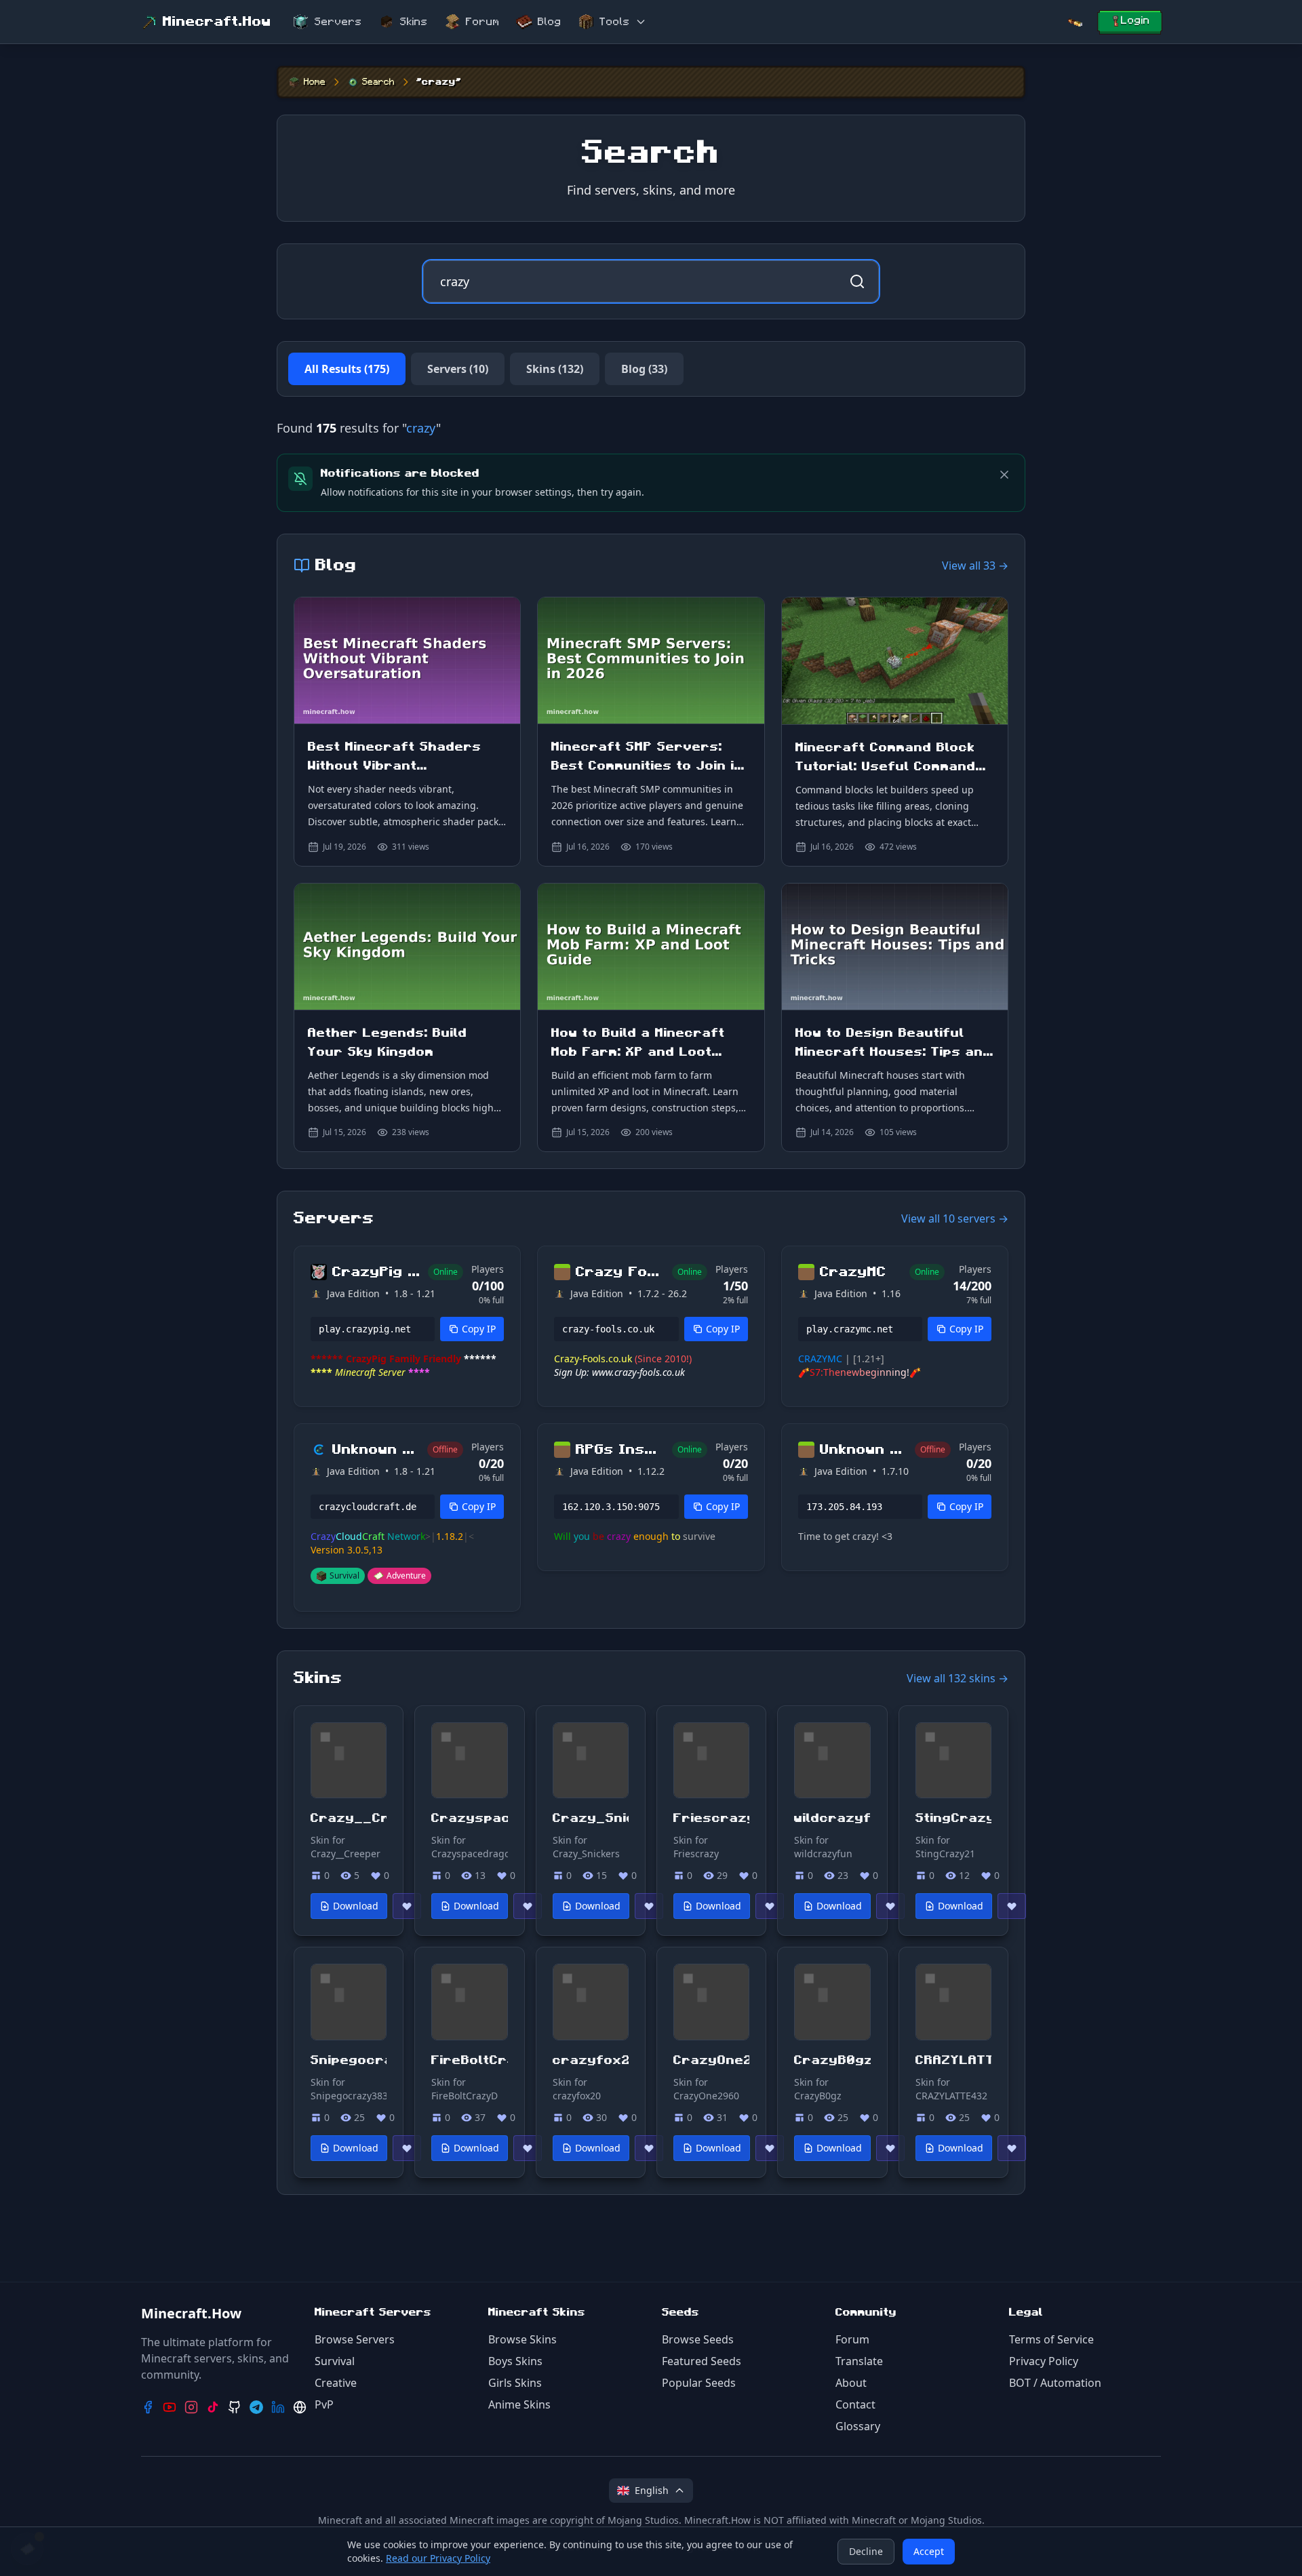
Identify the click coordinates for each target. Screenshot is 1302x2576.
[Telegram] (256, 2407)
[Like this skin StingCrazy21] (1012, 1906)
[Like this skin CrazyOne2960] (770, 2148)
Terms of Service (1051, 2339)
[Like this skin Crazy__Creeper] (407, 1906)
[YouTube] (170, 2407)
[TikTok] (213, 2407)
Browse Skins (522, 2339)
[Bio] (300, 2407)
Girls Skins (515, 2383)
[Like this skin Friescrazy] (770, 1906)
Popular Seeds (699, 2383)
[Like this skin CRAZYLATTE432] (1012, 2148)
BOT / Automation (1055, 2383)
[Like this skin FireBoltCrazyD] (528, 2148)
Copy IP (479, 1329)
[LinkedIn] (278, 2407)
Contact (855, 2404)
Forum (483, 22)
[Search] (1075, 22)
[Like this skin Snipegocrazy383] (407, 2148)
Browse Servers (355, 2339)
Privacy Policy (1044, 2361)
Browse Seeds (698, 2339)
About (851, 2383)
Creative (336, 2383)
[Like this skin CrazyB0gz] (890, 2148)
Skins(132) (555, 369)
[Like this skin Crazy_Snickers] (649, 1906)
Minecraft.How (217, 22)
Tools (615, 22)
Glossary (858, 2426)
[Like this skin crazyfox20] (649, 2148)
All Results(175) (347, 369)
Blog (550, 22)
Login (1136, 20)
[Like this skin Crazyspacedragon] (528, 1906)
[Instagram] (191, 2407)
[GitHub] (235, 2407)
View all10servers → (955, 1218)
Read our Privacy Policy (438, 2558)
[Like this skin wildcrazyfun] (890, 1906)
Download (356, 1906)
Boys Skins (515, 2361)
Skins (414, 22)
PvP (324, 2404)
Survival (335, 2361)
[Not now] (1004, 475)
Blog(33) (644, 369)
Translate (859, 2361)
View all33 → (975, 566)
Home (315, 82)
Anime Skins (519, 2404)
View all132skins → (958, 1678)
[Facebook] (148, 2407)
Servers (338, 22)
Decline (866, 2551)
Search (378, 82)
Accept (929, 2551)
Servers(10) (458, 369)
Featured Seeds (702, 2361)
